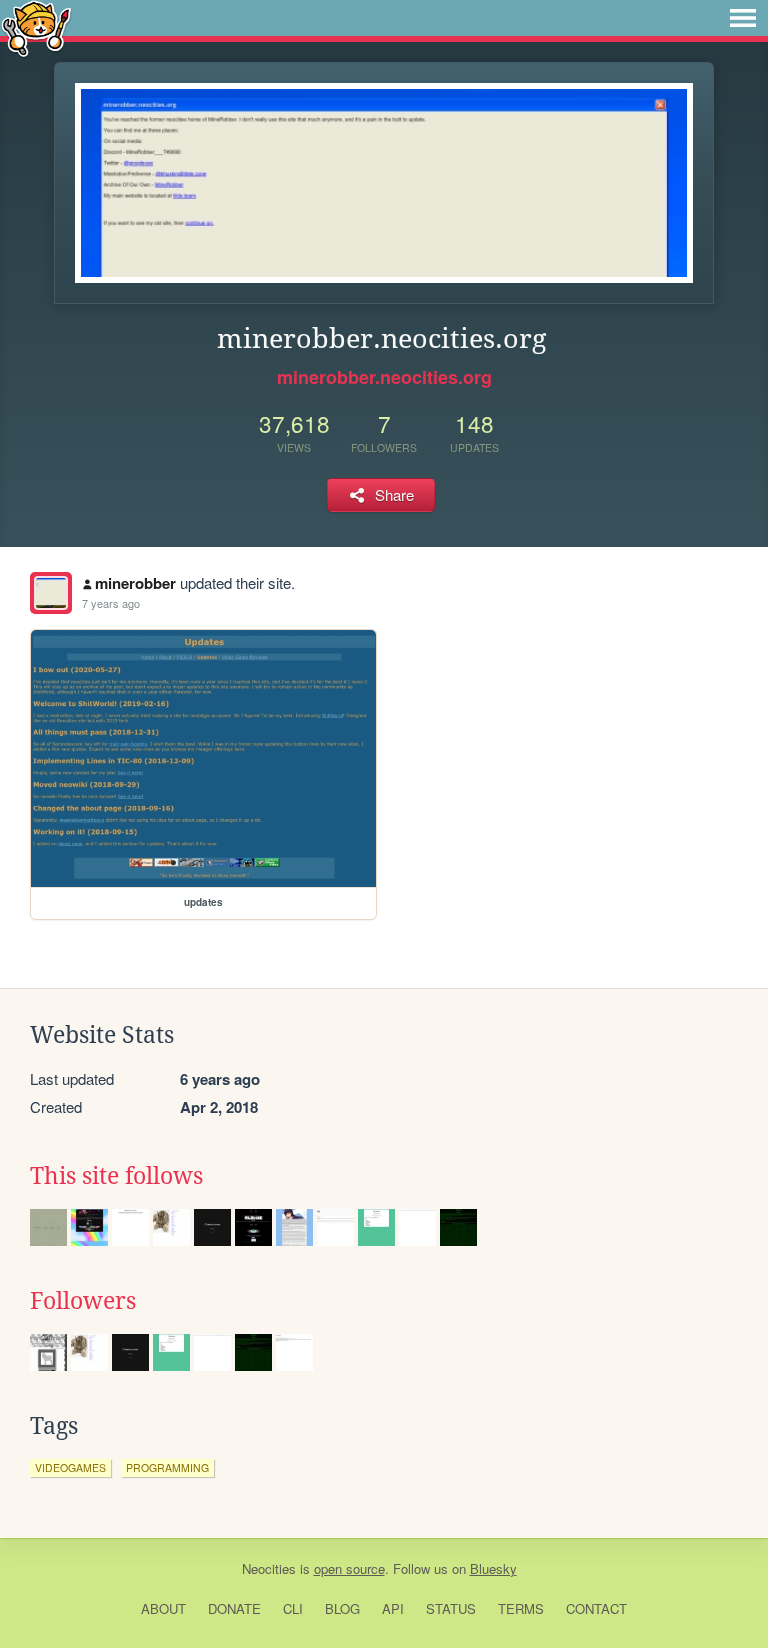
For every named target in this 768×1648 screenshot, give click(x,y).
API (393, 1608)
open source (349, 1568)
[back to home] (36, 27)
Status (451, 1608)
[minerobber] (51, 593)
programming (167, 1467)
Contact (596, 1608)
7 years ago (111, 603)
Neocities (269, 1568)
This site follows (116, 1176)
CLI (293, 1608)
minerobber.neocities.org (384, 377)
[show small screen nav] (743, 18)
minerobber (135, 583)
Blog (342, 1608)
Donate (234, 1608)
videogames (70, 1467)
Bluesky (493, 1568)
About (163, 1608)
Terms (521, 1608)
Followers (83, 1301)
